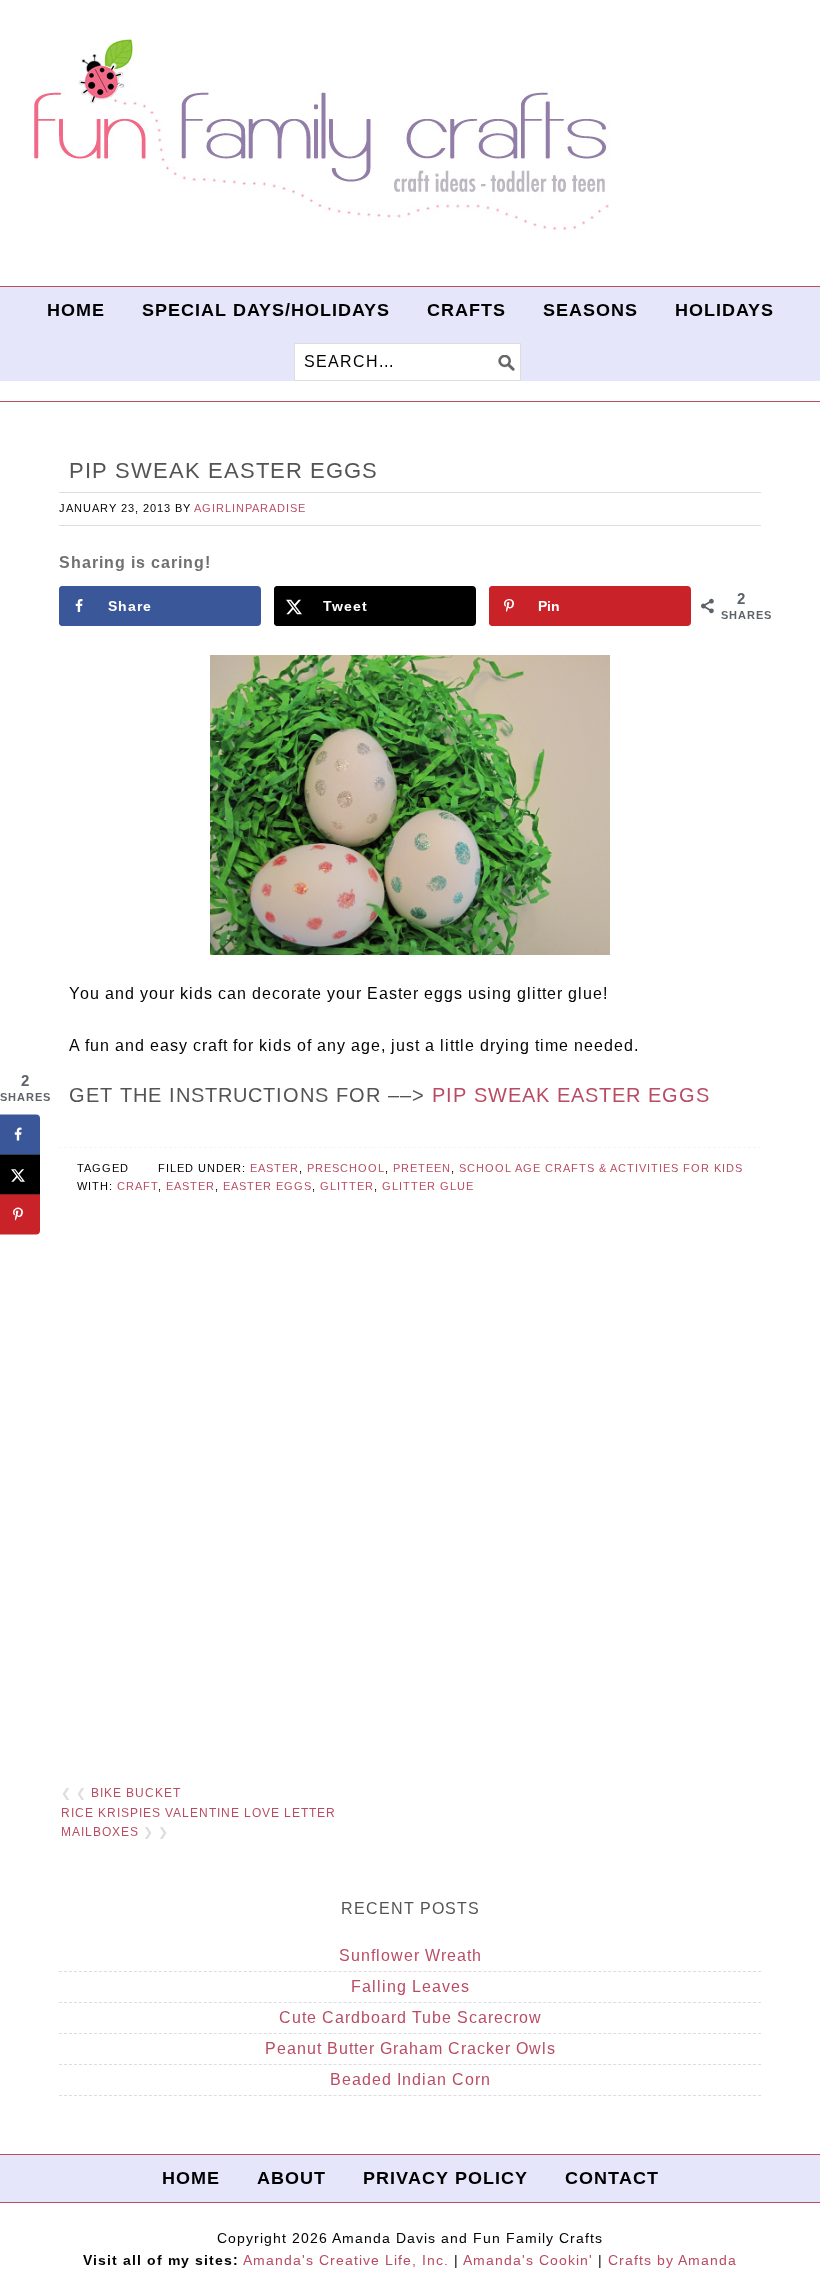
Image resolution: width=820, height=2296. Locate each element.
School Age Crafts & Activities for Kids (601, 1168)
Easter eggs (267, 1186)
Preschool (346, 1168)
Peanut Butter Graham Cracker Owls (410, 2048)
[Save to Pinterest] (20, 1214)
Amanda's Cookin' (528, 2260)
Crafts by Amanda (672, 2260)
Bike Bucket (136, 1793)
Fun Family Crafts (318, 135)
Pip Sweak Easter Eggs (571, 1095)
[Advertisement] (410, 1523)
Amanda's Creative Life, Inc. (346, 2260)
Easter (274, 1168)
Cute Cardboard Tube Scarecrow (410, 2017)
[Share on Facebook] (20, 1134)
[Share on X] (20, 1174)
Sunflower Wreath (410, 1955)
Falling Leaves (410, 1986)
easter (190, 1186)
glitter (347, 1186)
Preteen (422, 1168)
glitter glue (428, 1186)
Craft (137, 1186)
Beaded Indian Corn (410, 2079)
